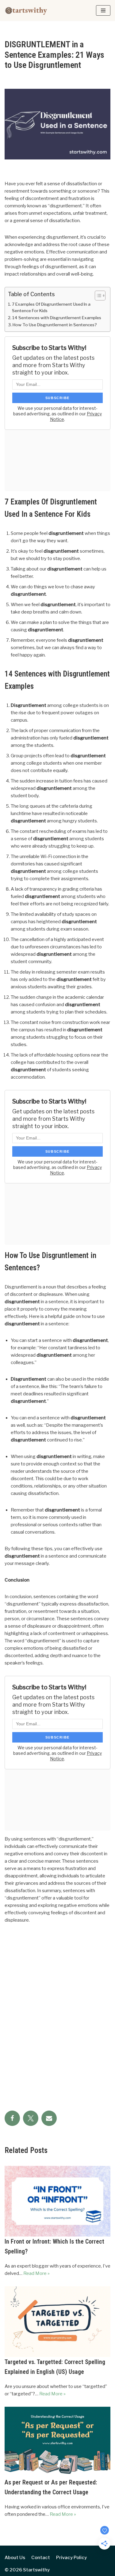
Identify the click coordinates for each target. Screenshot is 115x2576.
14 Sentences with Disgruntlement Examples (57, 318)
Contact (41, 2558)
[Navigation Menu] (103, 10)
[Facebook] (12, 2118)
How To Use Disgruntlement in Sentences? (55, 325)
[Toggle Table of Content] (97, 296)
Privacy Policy (71, 2558)
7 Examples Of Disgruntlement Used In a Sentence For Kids (51, 308)
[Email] (49, 2118)
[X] (31, 2118)
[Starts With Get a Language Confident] (26, 10)
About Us (15, 2558)
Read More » (36, 2273)
